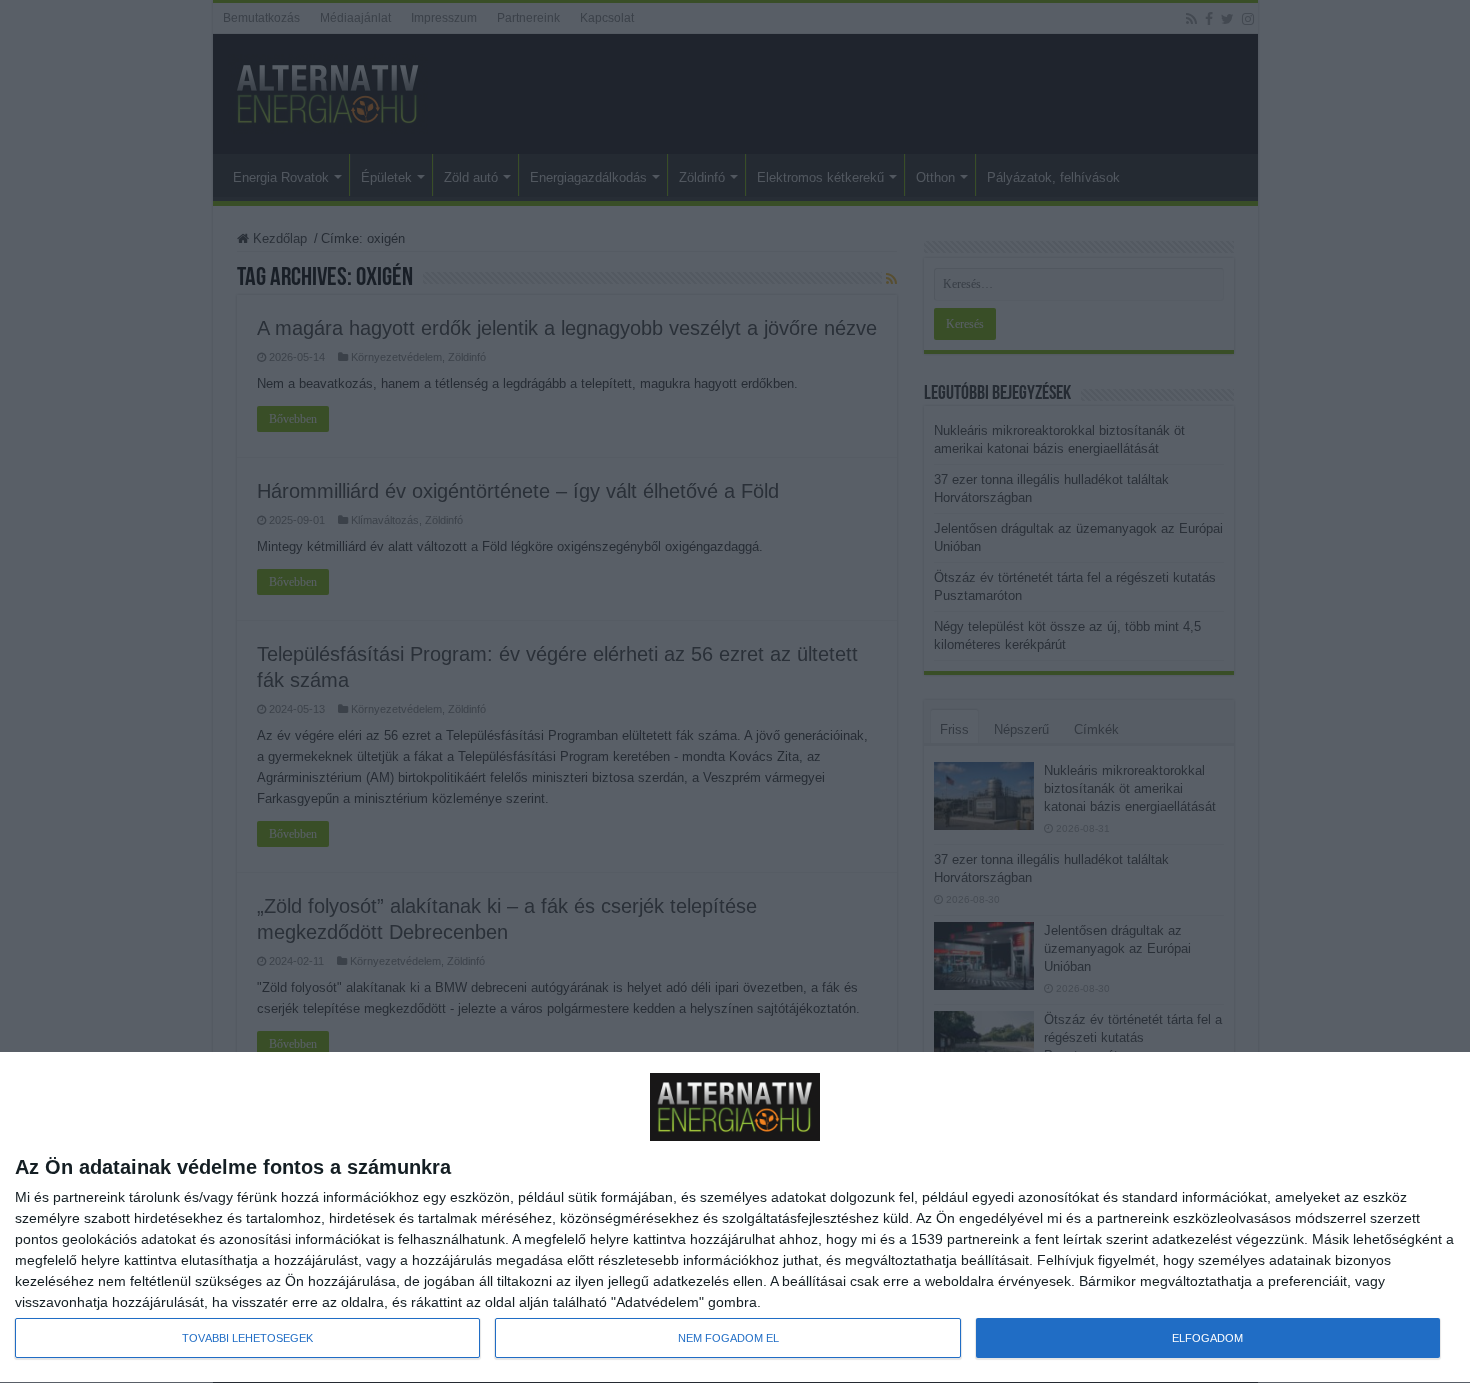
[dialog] (735, 1218)
